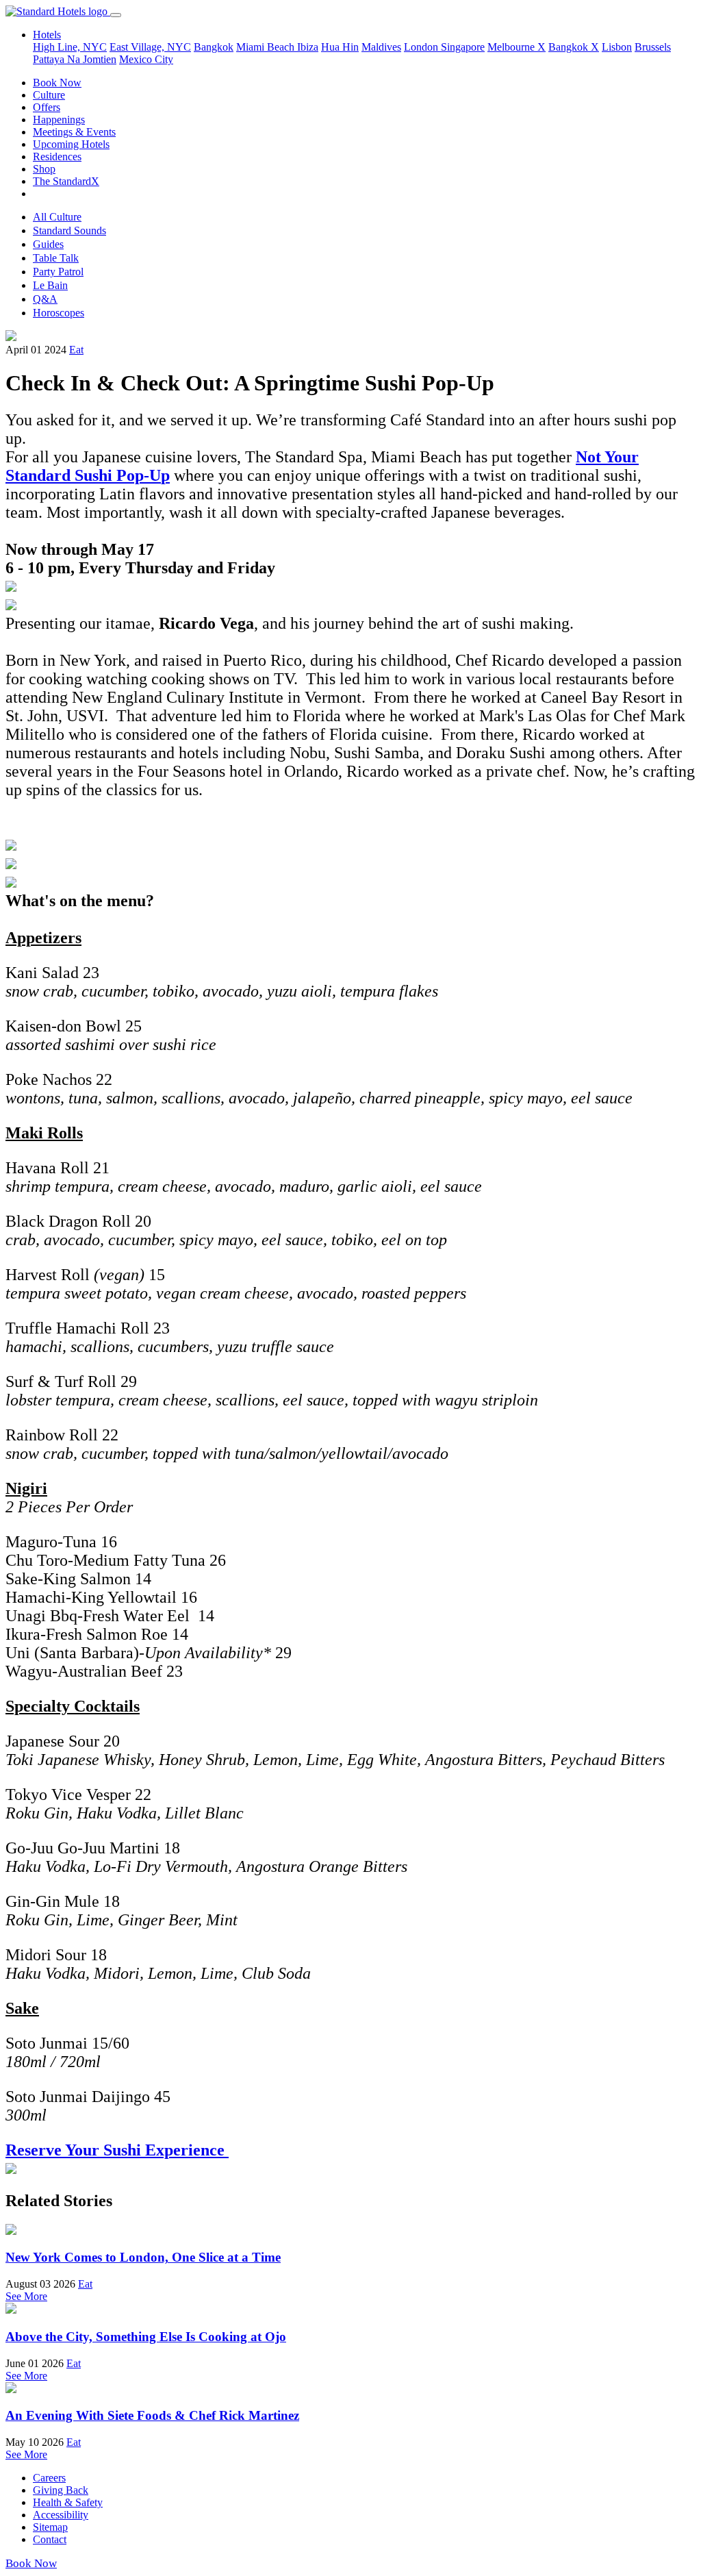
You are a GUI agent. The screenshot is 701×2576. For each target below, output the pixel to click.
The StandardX (66, 181)
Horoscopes (59, 313)
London (422, 47)
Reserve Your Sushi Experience (117, 2150)
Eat (76, 350)
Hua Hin (340, 47)
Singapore (463, 47)
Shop (44, 169)
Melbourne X (517, 47)
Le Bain (50, 285)
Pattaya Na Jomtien (75, 59)
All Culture (57, 217)
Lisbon (617, 47)
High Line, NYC (70, 47)
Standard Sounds (69, 230)
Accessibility (61, 2515)
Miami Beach (267, 47)
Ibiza (308, 47)
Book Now (57, 83)
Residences (57, 157)
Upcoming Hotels (71, 144)
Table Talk (56, 258)
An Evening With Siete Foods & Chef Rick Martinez (152, 2415)
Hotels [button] (47, 35)
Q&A (45, 299)
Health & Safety (68, 2502)
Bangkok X (574, 47)
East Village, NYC (150, 47)
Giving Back (61, 2490)
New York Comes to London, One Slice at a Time (143, 2257)
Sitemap (50, 2527)
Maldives (381, 47)
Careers (49, 2478)
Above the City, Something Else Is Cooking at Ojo (146, 2337)
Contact (50, 2539)
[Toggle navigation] (116, 15)
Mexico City (146, 59)
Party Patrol (58, 272)
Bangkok (214, 47)
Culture (49, 95)
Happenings (59, 120)
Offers (47, 107)
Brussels (653, 47)
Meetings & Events (74, 132)
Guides (48, 244)
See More (26, 2296)
